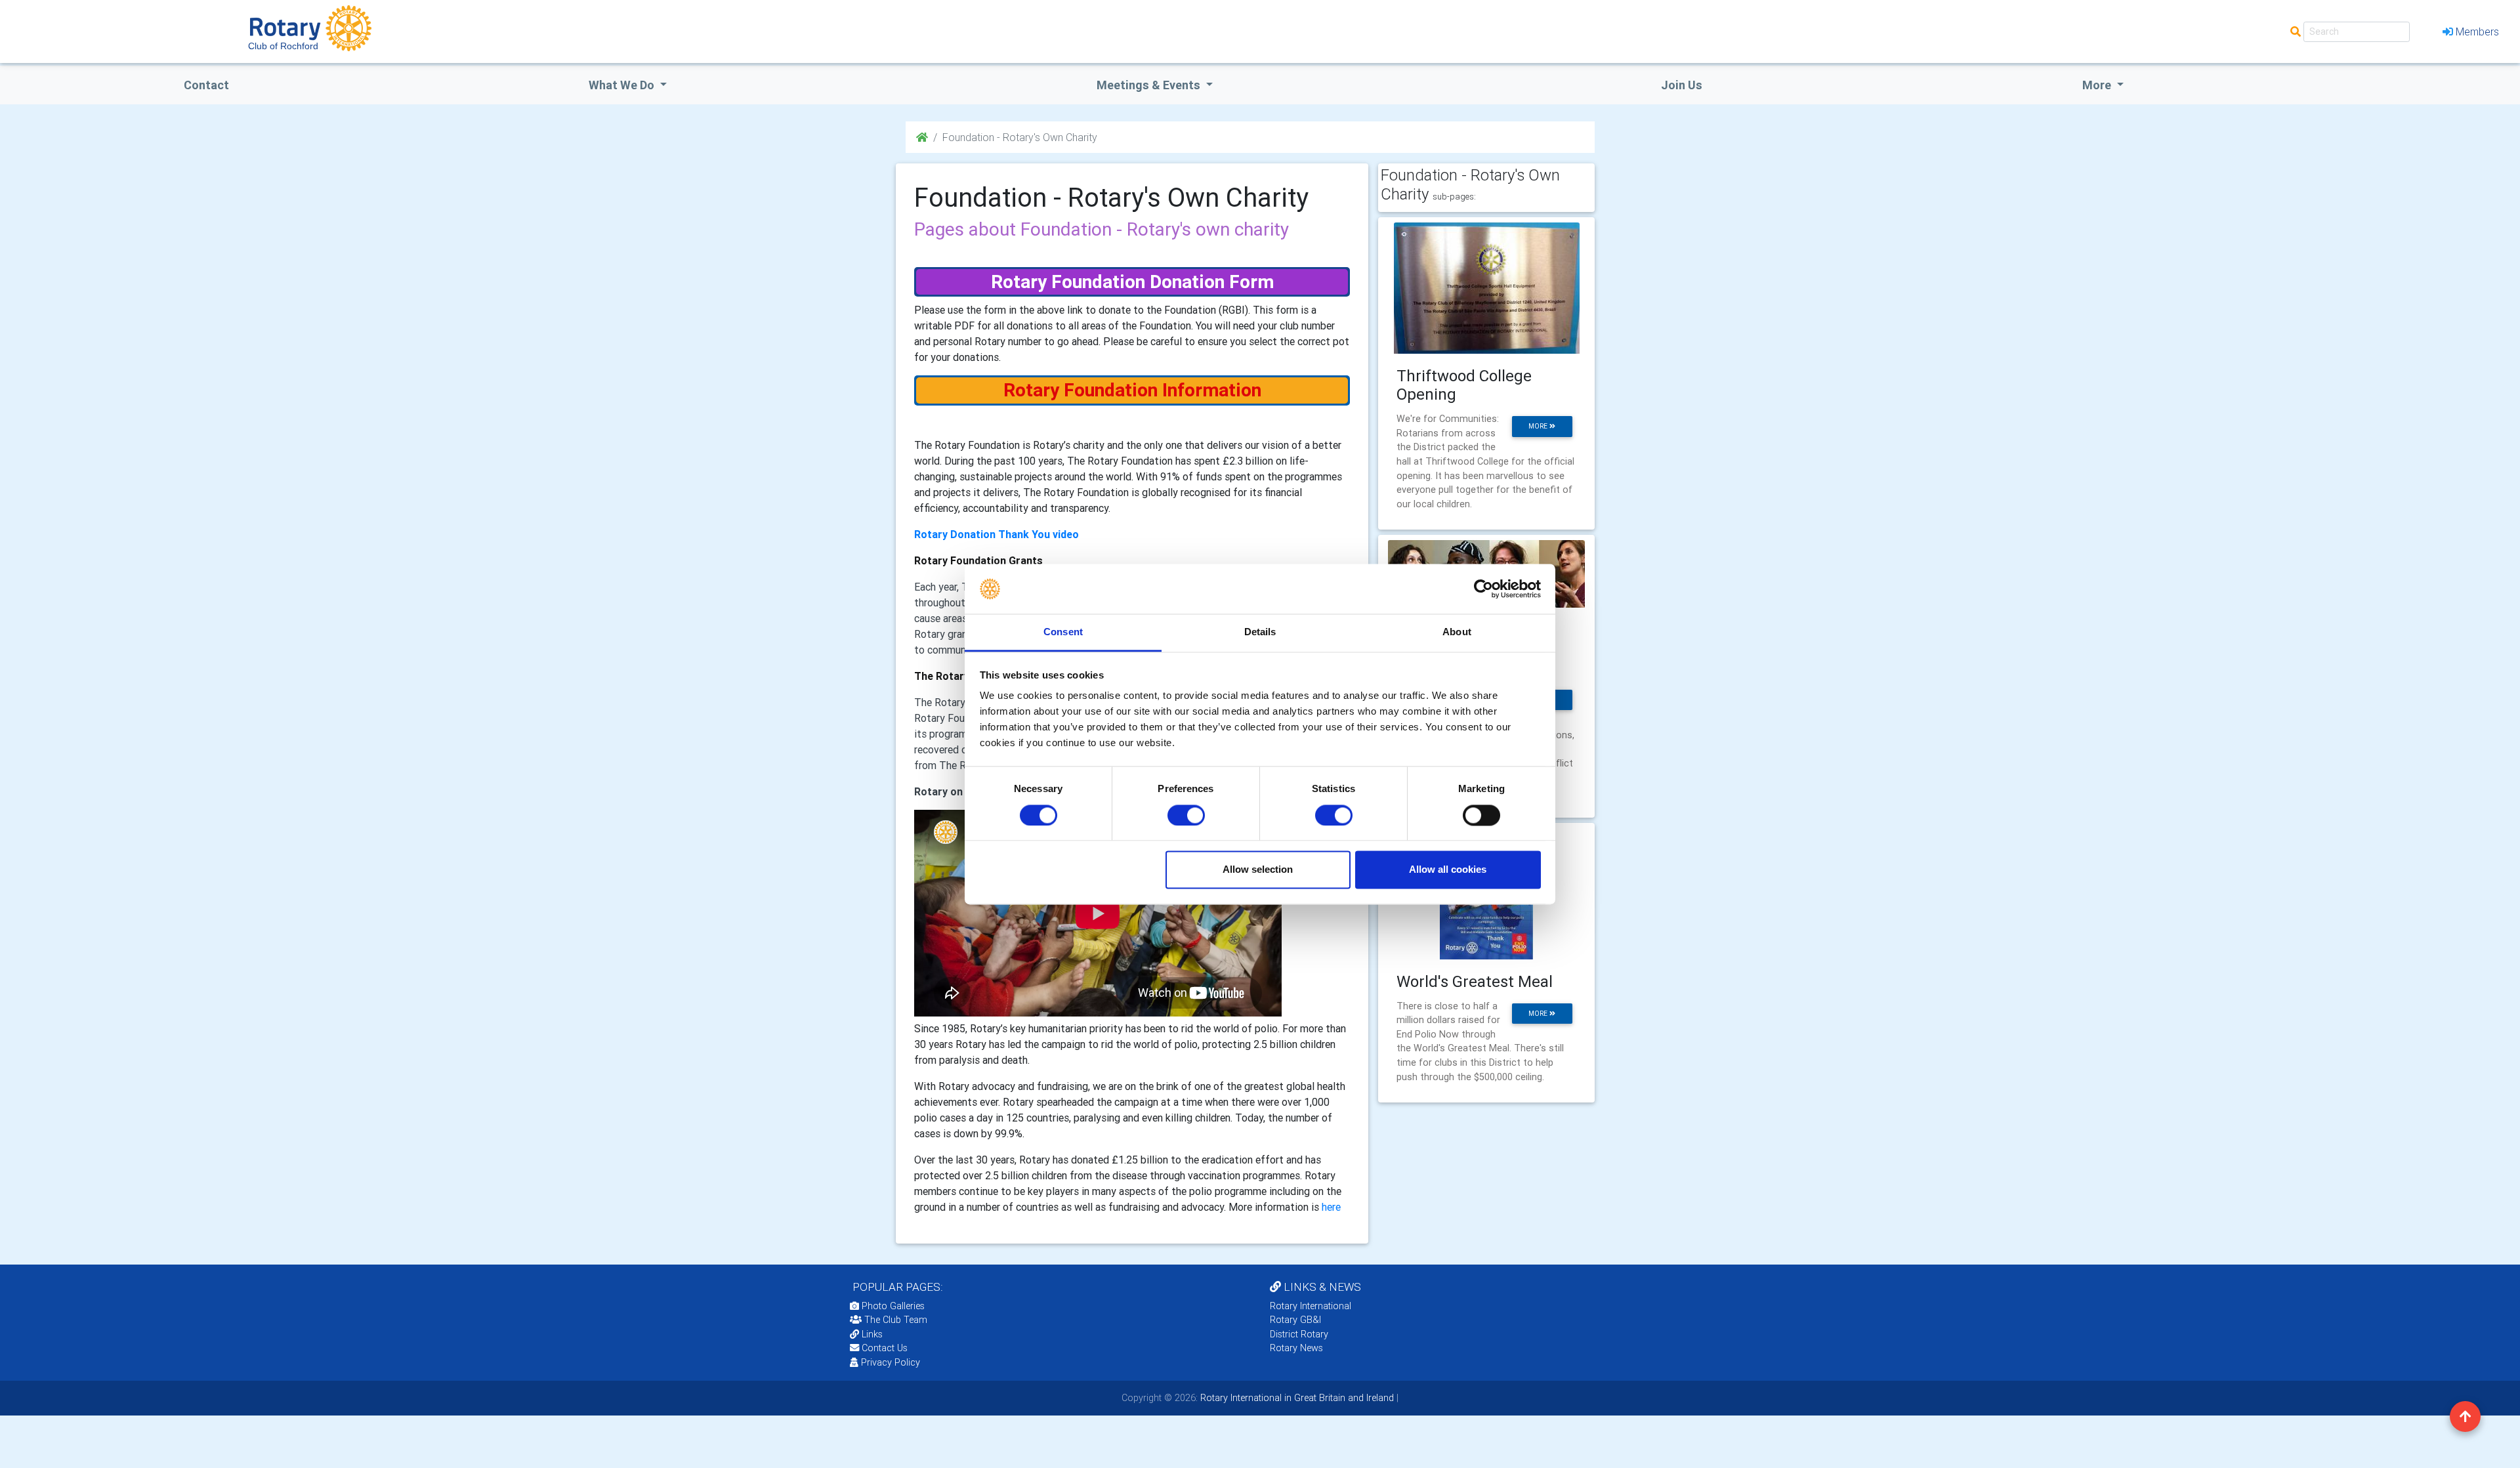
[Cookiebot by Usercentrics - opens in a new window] (1483, 589)
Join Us (1682, 85)
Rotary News (1296, 1348)
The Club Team (896, 1320)
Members (2477, 31)
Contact (206, 85)
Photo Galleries (892, 1306)
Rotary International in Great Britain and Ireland (1296, 1398)
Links (872, 1334)
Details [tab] (1260, 632)
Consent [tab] (1063, 632)
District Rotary (1299, 1334)
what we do (623, 85)
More (2098, 85)
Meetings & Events (1150, 85)
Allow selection (1258, 870)
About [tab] (1457, 632)
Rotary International (1311, 1306)
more (1539, 426)
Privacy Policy (891, 1362)
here (1331, 1207)
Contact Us (883, 1348)
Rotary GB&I (1295, 1320)
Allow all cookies (1448, 870)
